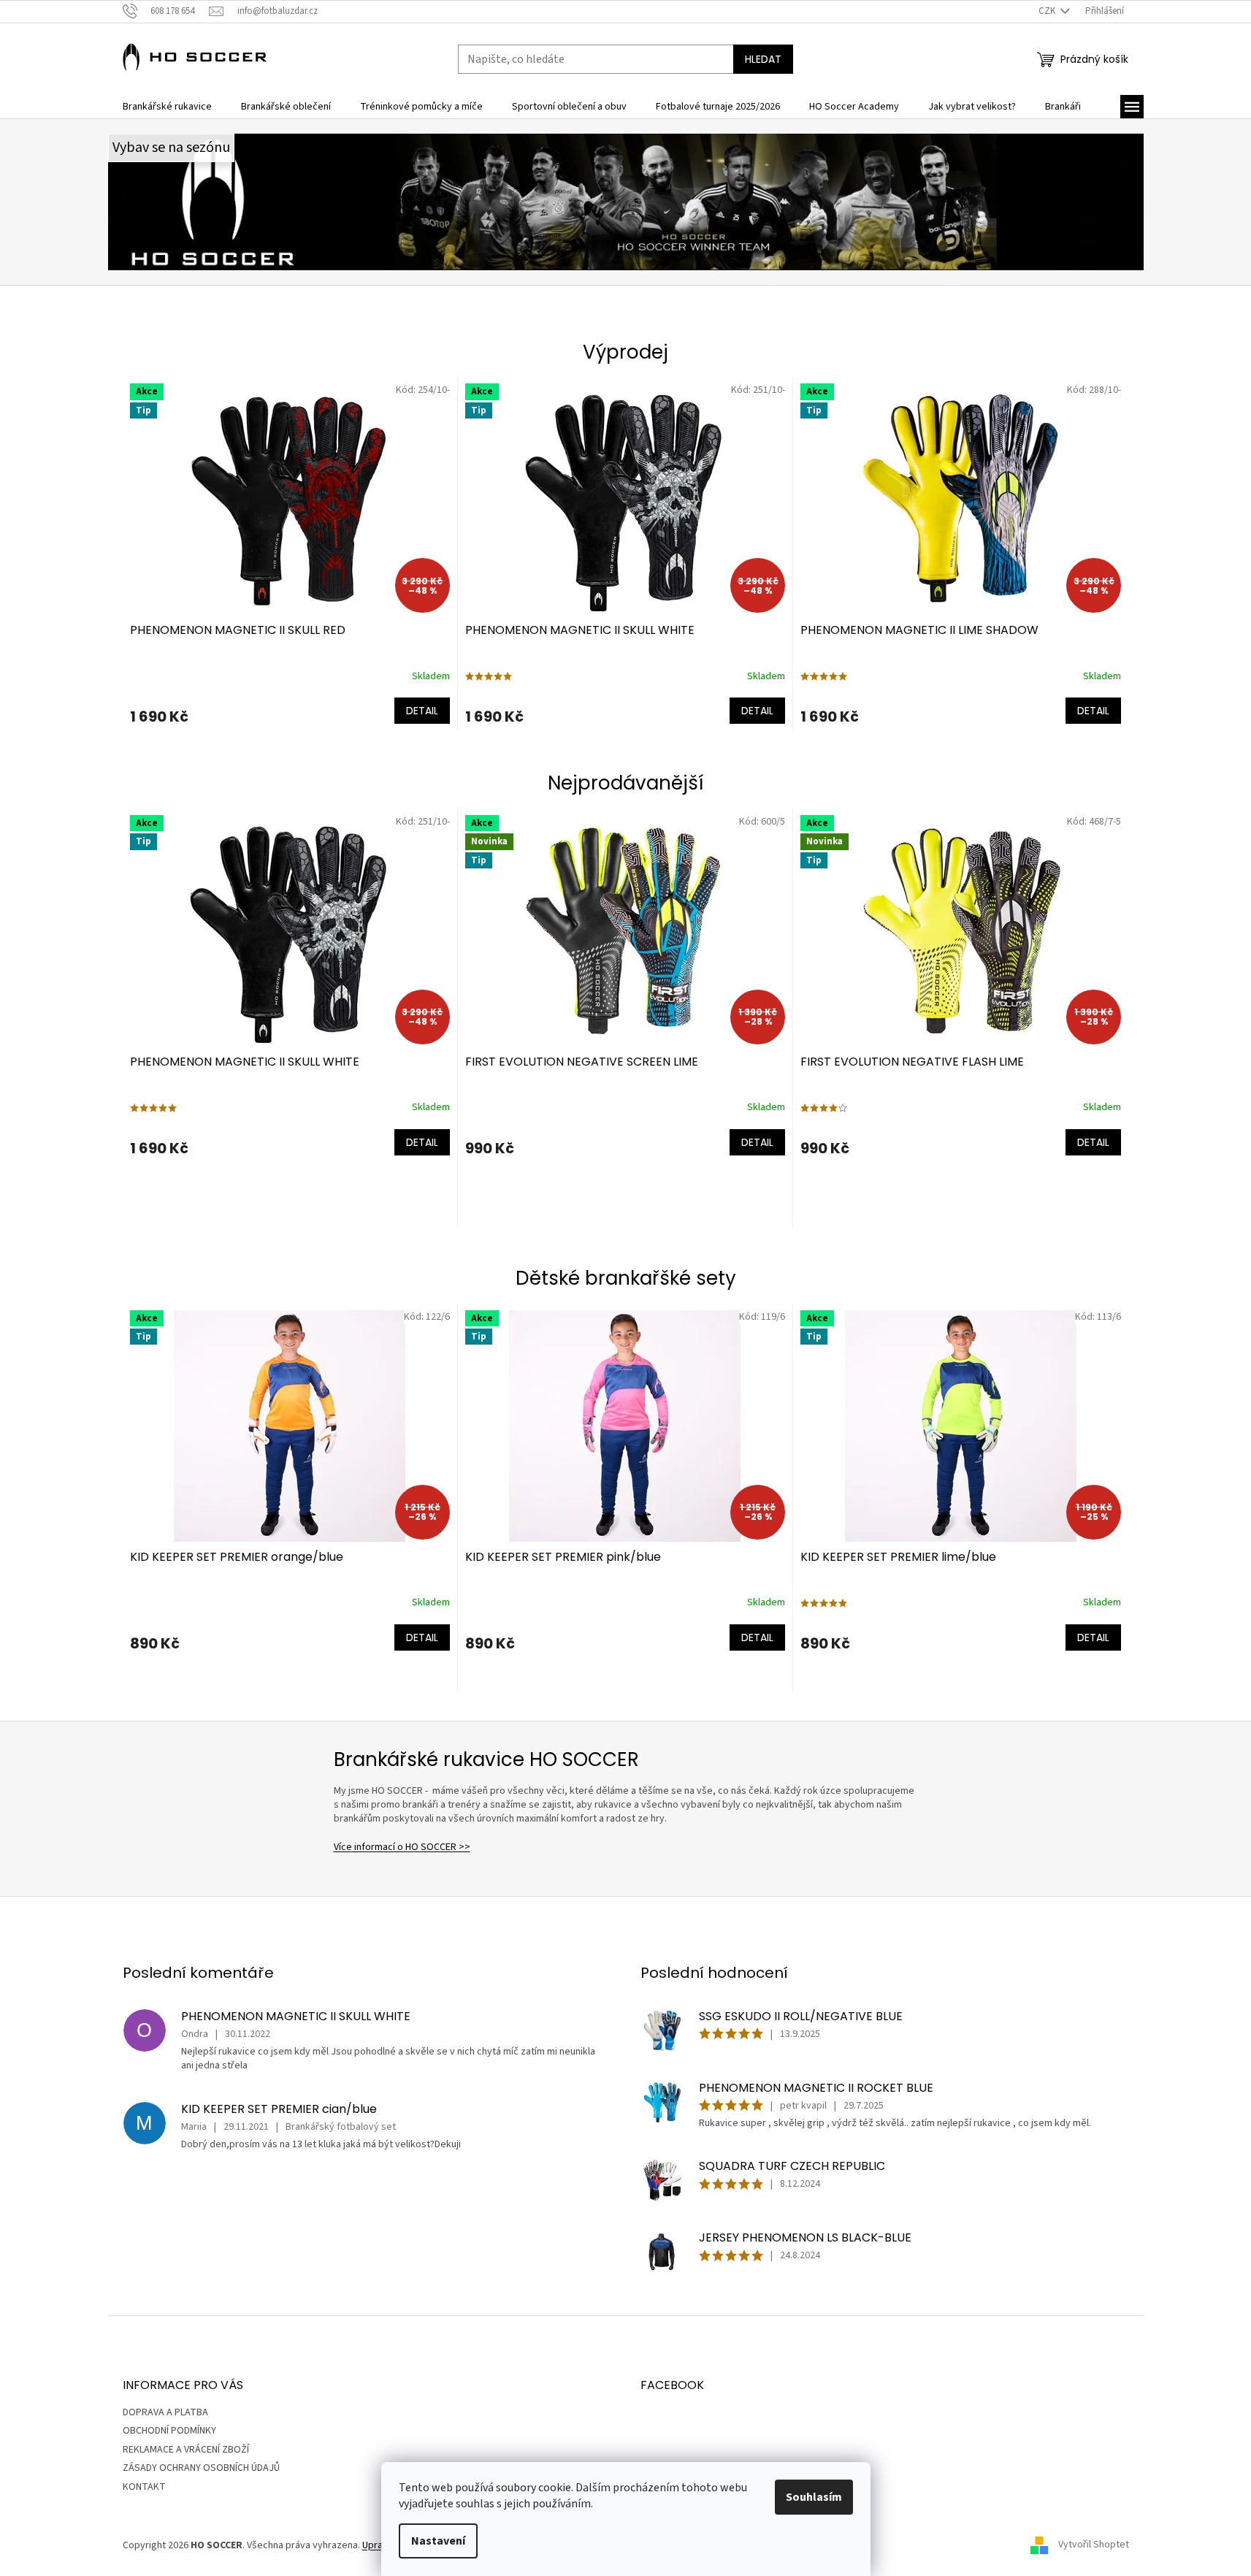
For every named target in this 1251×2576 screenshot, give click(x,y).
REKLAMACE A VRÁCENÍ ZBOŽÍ (186, 2450)
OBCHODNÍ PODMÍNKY (169, 2431)
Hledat (763, 59)
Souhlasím (814, 2497)
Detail (422, 711)
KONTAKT (144, 2487)
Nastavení (438, 2541)
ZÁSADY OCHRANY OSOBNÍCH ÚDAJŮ (201, 2468)
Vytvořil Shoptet (1094, 2545)
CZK (1048, 11)
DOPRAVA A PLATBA (165, 2412)
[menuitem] (167, 107)
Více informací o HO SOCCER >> (402, 1847)
